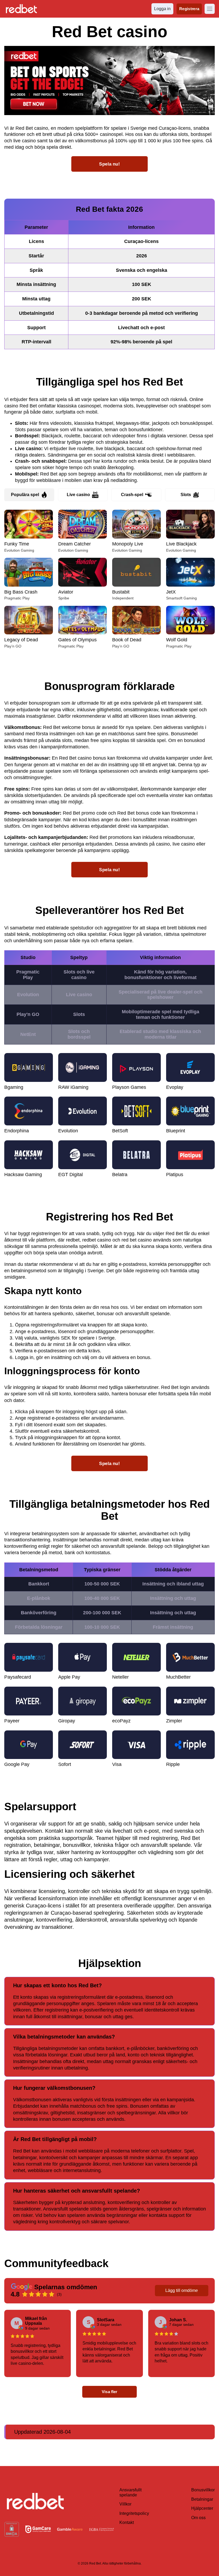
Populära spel (25, 495)
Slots (186, 495)
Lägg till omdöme (182, 2290)
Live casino (78, 495)
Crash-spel (132, 495)
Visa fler (109, 2392)
